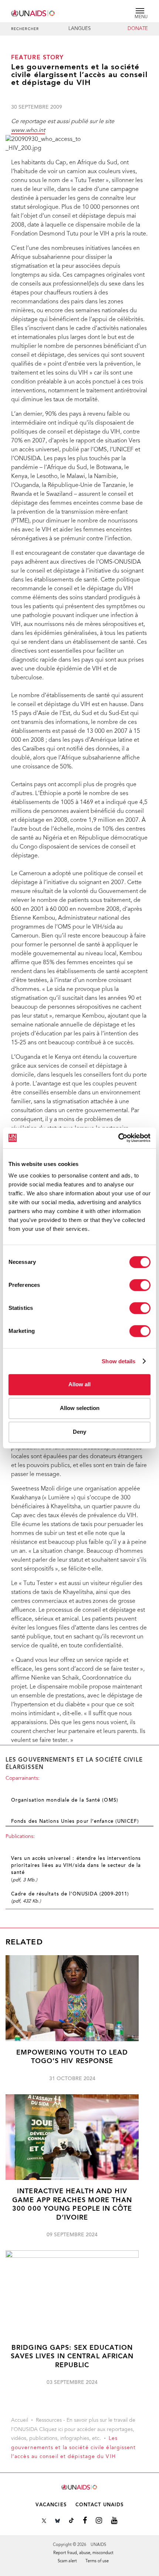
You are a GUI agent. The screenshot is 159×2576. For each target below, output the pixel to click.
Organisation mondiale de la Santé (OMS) (65, 1801)
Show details (119, 1361)
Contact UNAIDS (99, 2505)
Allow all (79, 1384)
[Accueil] (33, 12)
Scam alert (67, 2561)
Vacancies (51, 2505)
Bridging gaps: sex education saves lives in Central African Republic (72, 2357)
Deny (79, 1432)
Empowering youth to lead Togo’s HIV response (72, 2057)
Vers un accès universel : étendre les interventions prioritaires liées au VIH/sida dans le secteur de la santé (76, 1866)
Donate (138, 29)
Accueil (20, 2421)
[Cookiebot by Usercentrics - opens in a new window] (118, 1138)
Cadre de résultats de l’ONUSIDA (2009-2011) (70, 1894)
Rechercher (25, 29)
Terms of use (97, 2561)
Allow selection (80, 1408)
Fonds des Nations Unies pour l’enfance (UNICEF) (75, 1822)
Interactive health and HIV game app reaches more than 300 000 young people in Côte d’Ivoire (72, 2205)
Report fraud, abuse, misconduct (83, 2553)
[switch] (140, 1285)
